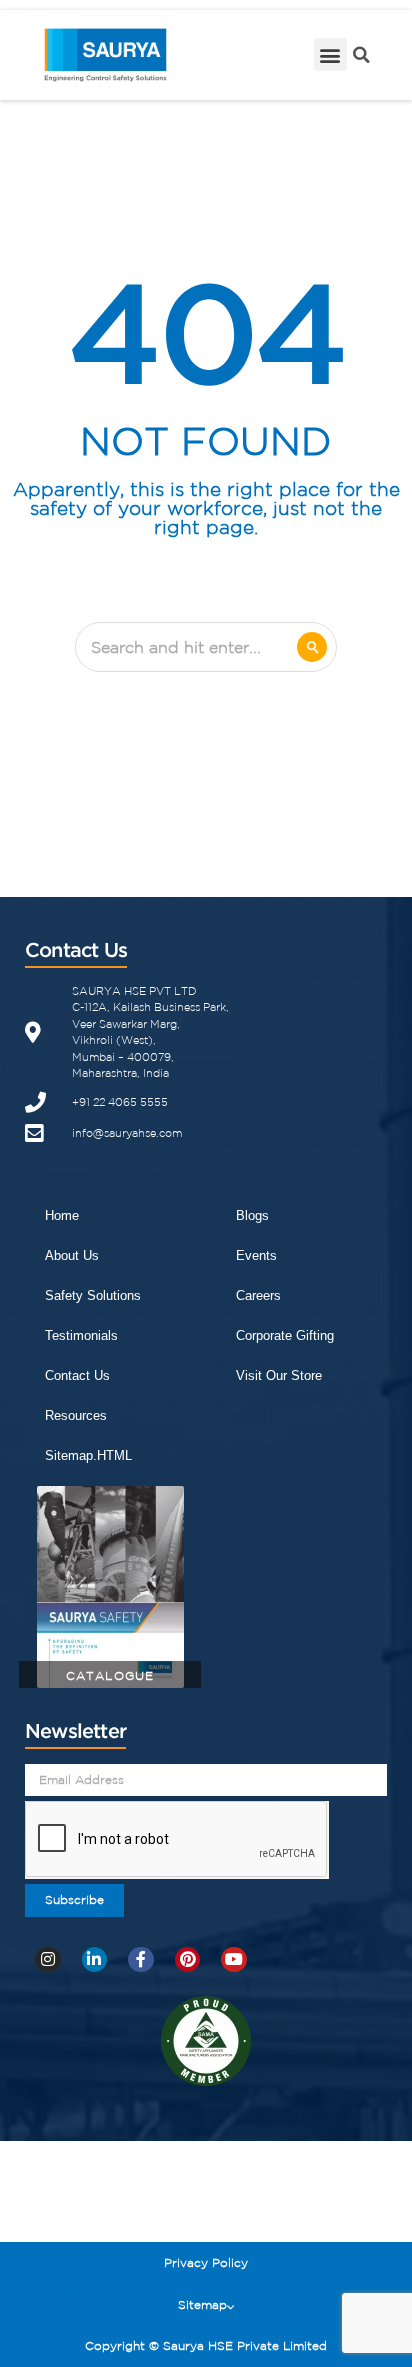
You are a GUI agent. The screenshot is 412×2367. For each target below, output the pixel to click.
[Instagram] (48, 1960)
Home (62, 1215)
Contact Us (77, 1375)
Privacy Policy (206, 2262)
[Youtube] (234, 1960)
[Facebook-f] (141, 1960)
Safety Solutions (93, 1295)
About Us (72, 1255)
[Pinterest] (188, 1960)
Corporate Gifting (285, 1335)
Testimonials (81, 1335)
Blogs (252, 1215)
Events (256, 1255)
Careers (258, 1295)
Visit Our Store (279, 1375)
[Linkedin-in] (95, 1960)
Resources (76, 1415)
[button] (330, 54)
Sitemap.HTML (88, 1455)
